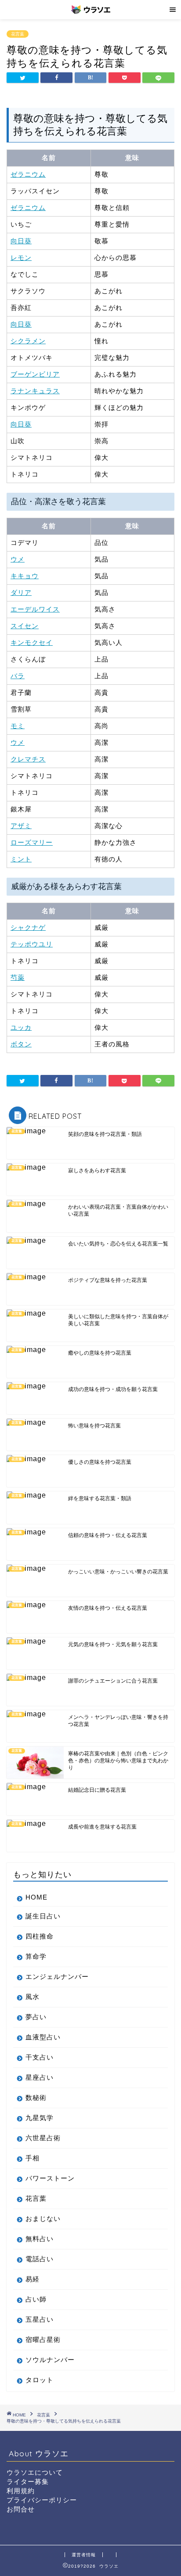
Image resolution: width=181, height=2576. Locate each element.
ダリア (21, 592)
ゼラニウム (28, 174)
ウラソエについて (35, 2472)
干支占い (40, 2057)
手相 (33, 2158)
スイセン (25, 626)
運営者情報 (84, 2555)
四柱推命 (40, 1936)
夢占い (36, 2017)
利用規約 (21, 2491)
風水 (33, 1997)
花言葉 (18, 34)
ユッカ (21, 1027)
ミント (21, 859)
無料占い (40, 2239)
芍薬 (18, 977)
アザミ (21, 826)
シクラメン (28, 341)
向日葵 (21, 241)
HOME (36, 1897)
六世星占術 (43, 2138)
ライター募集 (28, 2482)
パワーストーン (50, 2178)
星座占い (40, 2077)
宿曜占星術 (43, 2339)
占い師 (36, 2299)
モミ (18, 726)
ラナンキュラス (35, 391)
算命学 (36, 1956)
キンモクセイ (32, 642)
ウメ (18, 559)
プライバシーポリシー (42, 2500)
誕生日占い (43, 1916)
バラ (18, 676)
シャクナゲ (28, 927)
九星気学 (40, 2118)
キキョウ (25, 576)
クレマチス (28, 759)
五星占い (40, 2319)
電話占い (40, 2259)
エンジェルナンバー (57, 1976)
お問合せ (21, 2509)
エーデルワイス (35, 609)
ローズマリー (32, 842)
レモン (21, 258)
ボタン (21, 1044)
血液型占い (43, 2037)
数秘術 (36, 2097)
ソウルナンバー (50, 2360)
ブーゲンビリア (35, 374)
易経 (33, 2279)
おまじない (43, 2218)
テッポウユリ (32, 944)
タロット (40, 2380)
